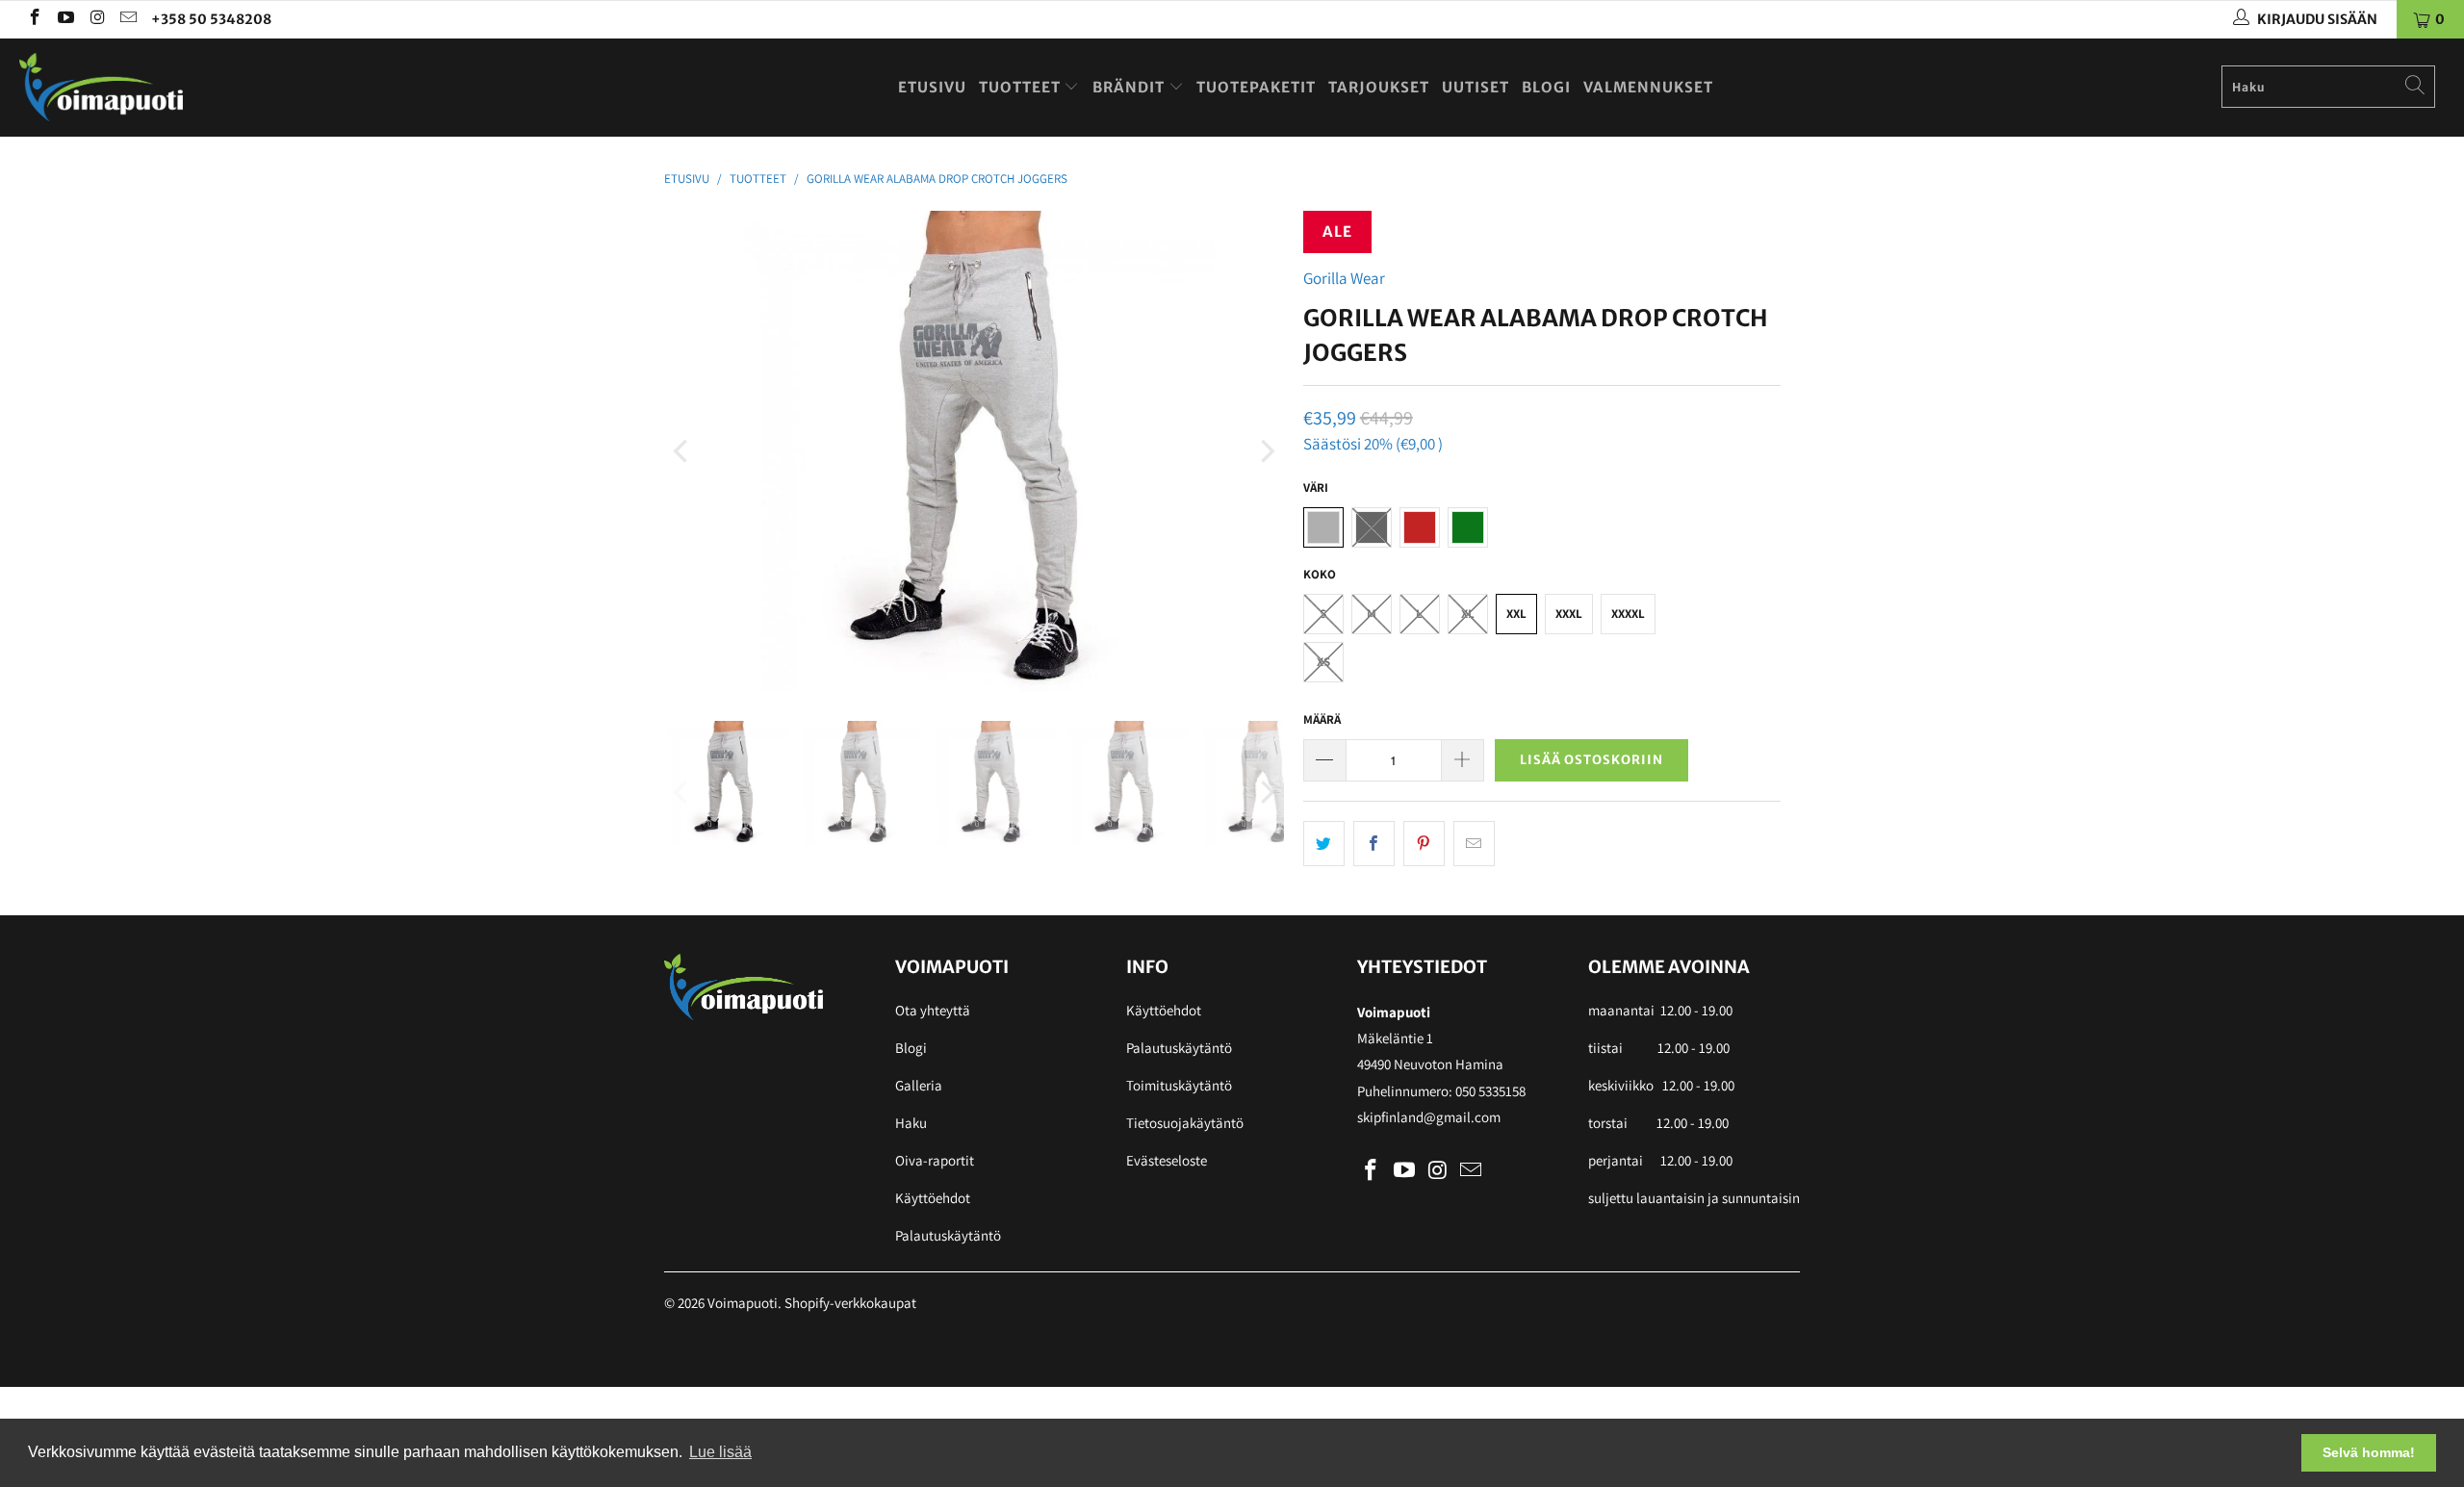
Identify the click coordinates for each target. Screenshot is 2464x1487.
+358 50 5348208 (211, 19)
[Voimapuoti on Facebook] (34, 19)
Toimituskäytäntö (1179, 1085)
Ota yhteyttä (933, 1010)
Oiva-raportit (935, 1160)
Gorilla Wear (1344, 278)
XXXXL (1628, 614)
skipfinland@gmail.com (1429, 1117)
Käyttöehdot (933, 1198)
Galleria (919, 1085)
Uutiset (1476, 87)
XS (1323, 662)
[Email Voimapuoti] (128, 19)
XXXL (1569, 614)
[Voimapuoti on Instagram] (96, 19)
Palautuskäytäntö (948, 1235)
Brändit (1130, 87)
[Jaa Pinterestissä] (1424, 844)
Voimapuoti (743, 1303)
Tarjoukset (1379, 87)
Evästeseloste (1167, 1160)
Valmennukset (1648, 87)
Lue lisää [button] (720, 1452)
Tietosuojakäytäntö (1185, 1123)
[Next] (1266, 451)
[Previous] (682, 451)
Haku (911, 1123)
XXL (1516, 614)
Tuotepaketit (1256, 87)
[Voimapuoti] (207, 87)
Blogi (1546, 87)
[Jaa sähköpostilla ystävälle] (1474, 844)
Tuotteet (1022, 87)
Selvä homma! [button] (2369, 1452)
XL (1468, 614)
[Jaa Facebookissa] (1374, 844)
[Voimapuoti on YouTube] (65, 19)
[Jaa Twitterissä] (1324, 844)
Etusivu (932, 87)
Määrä (1322, 719)
